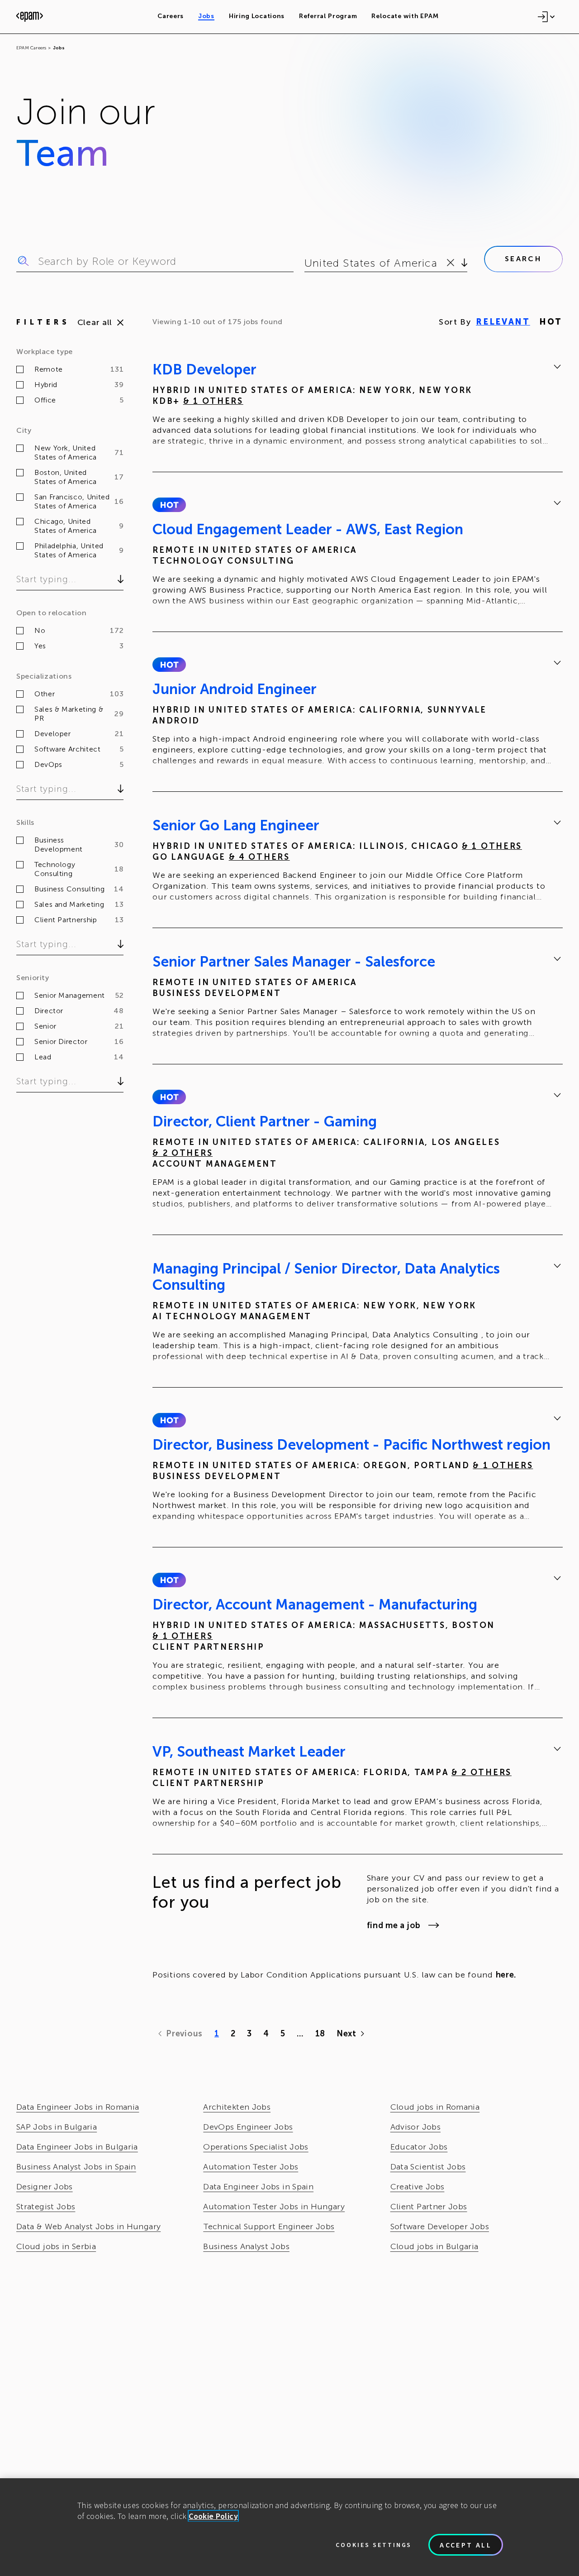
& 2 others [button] (183, 1153)
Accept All (466, 2545)
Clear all (95, 322)
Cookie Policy (213, 2516)
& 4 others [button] (259, 857)
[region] (289, 2527)
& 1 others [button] (213, 401)
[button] (169, 505)
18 (320, 2034)
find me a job (394, 1925)
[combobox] (306, 263)
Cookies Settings (374, 2545)
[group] (358, 407)
